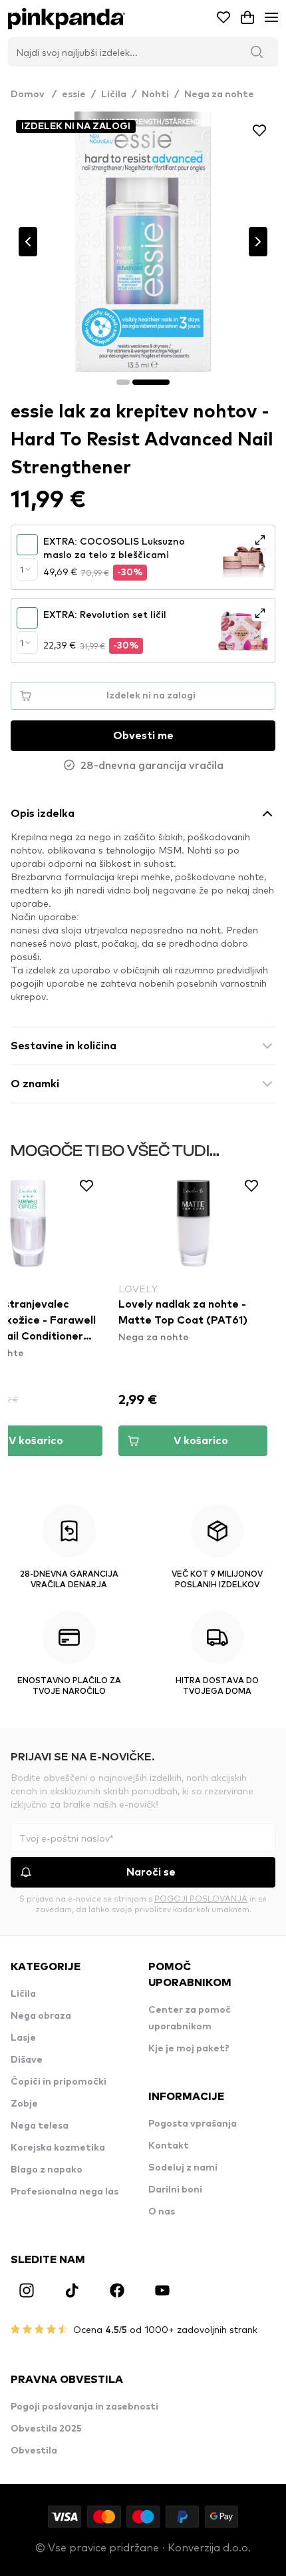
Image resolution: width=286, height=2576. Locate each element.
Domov (34, 95)
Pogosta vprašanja (193, 2124)
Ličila (114, 95)
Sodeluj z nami (183, 2168)
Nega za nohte (219, 95)
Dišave (27, 2060)
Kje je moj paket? (189, 2049)
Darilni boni (175, 2190)
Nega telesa (40, 2126)
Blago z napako (47, 2170)
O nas (162, 2212)
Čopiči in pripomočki (59, 2082)
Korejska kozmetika (58, 2148)
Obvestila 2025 (46, 2429)
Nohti (155, 95)
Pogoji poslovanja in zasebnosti (84, 2407)
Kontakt (169, 2146)
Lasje (23, 2038)
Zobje (24, 2104)
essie (74, 95)
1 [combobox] (22, 569)
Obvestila (34, 2451)
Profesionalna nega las (65, 2192)
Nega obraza (41, 2016)
